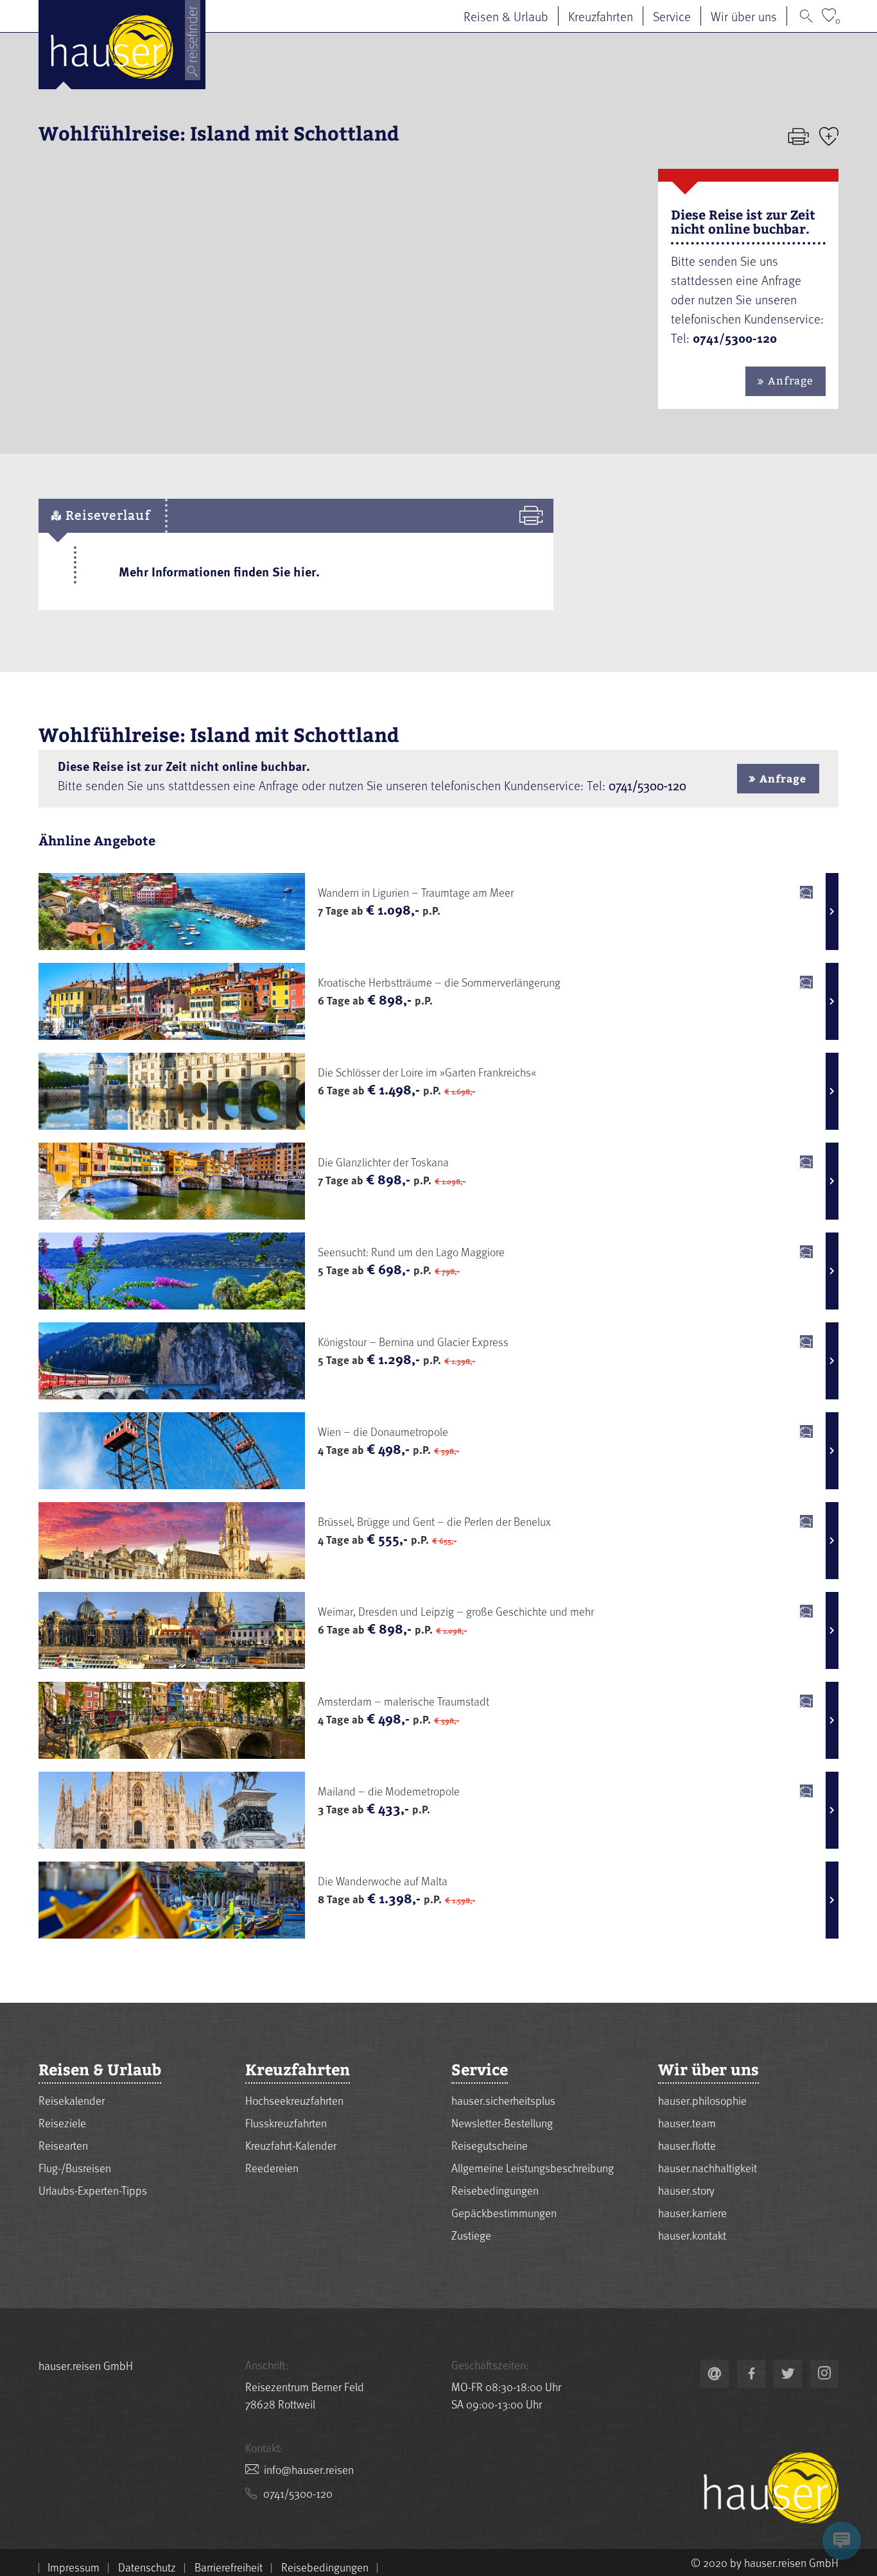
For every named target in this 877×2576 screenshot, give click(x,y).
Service (672, 16)
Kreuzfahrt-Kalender (291, 2145)
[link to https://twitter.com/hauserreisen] (788, 2374)
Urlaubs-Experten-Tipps (93, 2190)
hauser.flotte (687, 2145)
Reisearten (63, 2145)
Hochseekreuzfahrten (294, 2100)
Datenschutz (147, 2567)
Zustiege (471, 2235)
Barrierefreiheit (229, 2567)
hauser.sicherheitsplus (503, 2100)
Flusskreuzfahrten (286, 2122)
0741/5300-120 (647, 785)
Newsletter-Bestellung (502, 2122)
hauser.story (686, 2190)
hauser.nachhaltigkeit (708, 2167)
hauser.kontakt (692, 2235)
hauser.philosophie (702, 2100)
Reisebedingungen (495, 2190)
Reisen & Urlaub (506, 16)
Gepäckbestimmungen (504, 2212)
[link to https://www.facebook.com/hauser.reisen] (751, 2374)
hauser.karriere (692, 2212)
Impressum (74, 2567)
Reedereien (272, 2167)
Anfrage (790, 381)
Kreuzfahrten (601, 16)
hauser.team (687, 2122)
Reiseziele (62, 2122)
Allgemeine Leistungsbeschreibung (533, 2167)
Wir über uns (744, 16)
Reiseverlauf (106, 515)
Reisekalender (72, 2100)
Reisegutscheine (490, 2145)
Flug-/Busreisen (75, 2167)
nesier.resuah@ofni (309, 2469)
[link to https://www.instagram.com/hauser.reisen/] (824, 2374)
